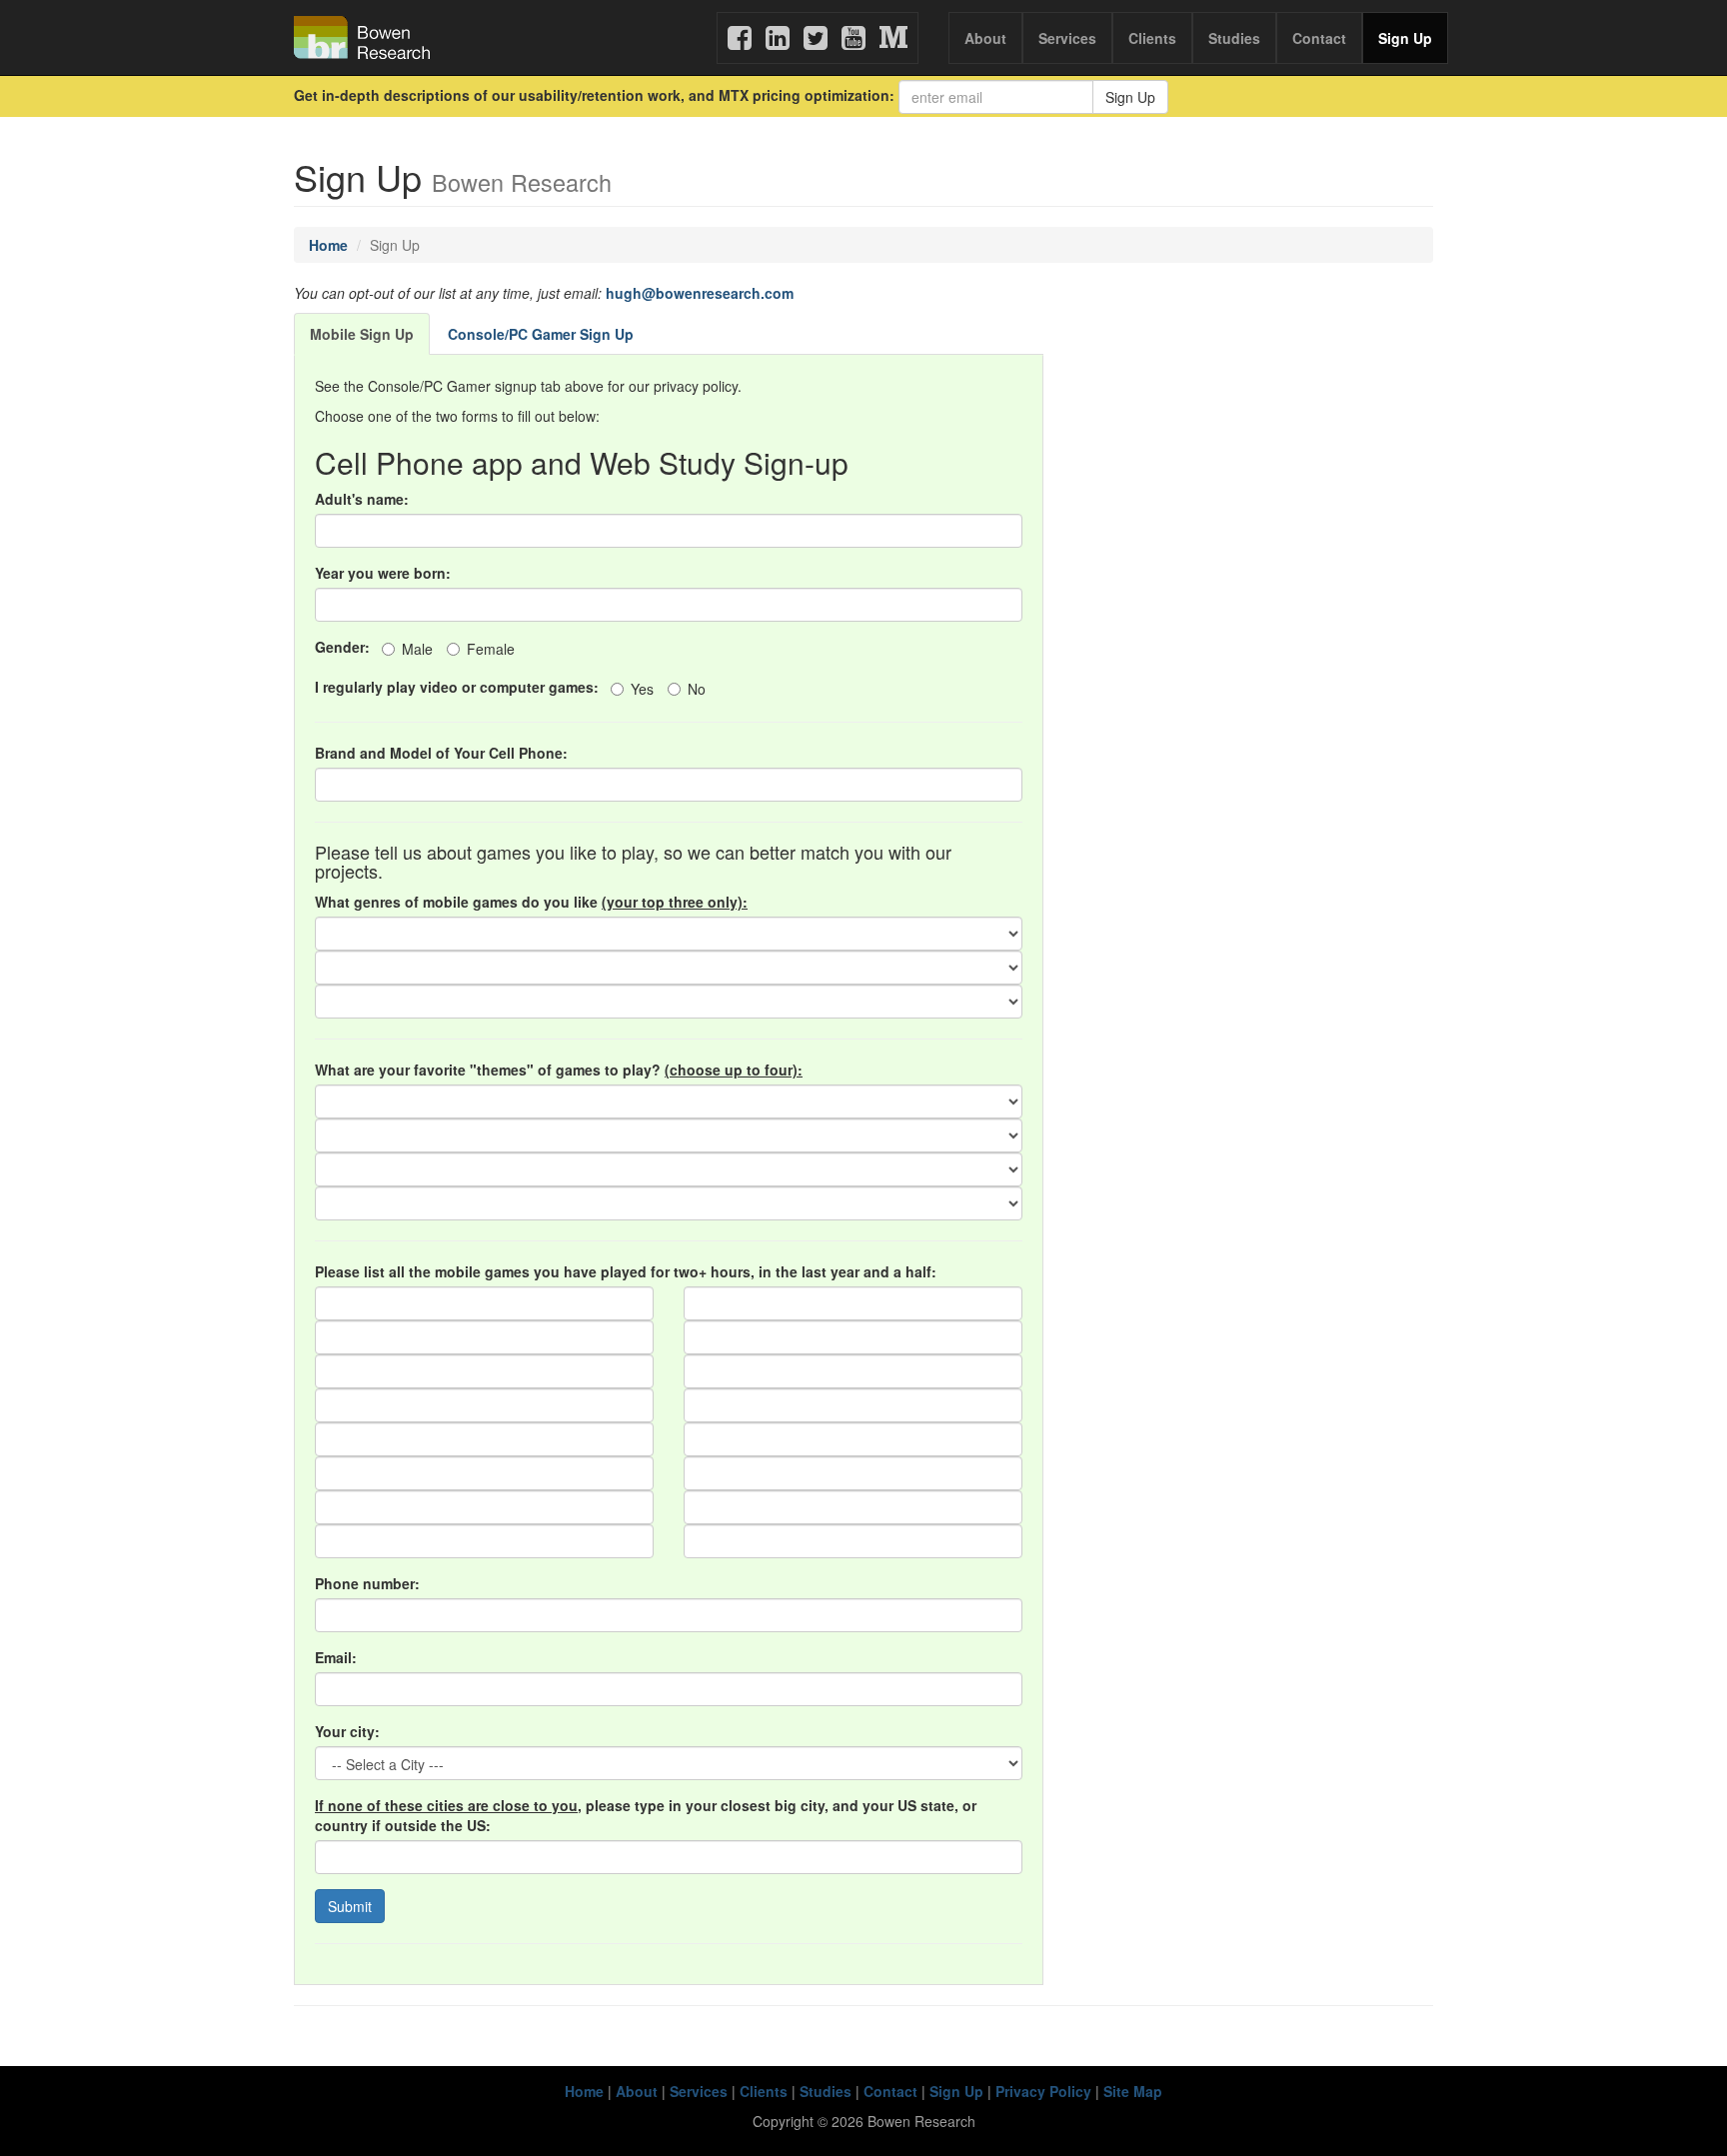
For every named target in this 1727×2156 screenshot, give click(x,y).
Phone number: (367, 1583)
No (697, 689)
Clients (1152, 38)
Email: (336, 1657)
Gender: (346, 647)
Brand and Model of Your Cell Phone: (441, 753)
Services (1067, 38)
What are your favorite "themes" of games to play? (559, 1070)
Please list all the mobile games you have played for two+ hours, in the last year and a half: (626, 1271)
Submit (350, 1906)
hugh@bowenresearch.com (700, 293)
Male (417, 649)
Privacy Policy (1043, 2091)
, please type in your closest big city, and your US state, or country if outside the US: (646, 1815)
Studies (1234, 38)
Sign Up (1405, 38)
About (985, 38)
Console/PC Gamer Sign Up (541, 334)
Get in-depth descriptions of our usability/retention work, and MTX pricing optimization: (594, 95)
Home (328, 245)
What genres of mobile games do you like (531, 902)
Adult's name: (362, 499)
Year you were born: (383, 573)
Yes (642, 689)
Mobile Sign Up (362, 334)
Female (491, 649)
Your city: (347, 1731)
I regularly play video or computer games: (461, 687)
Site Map (1133, 2091)
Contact (1319, 38)
